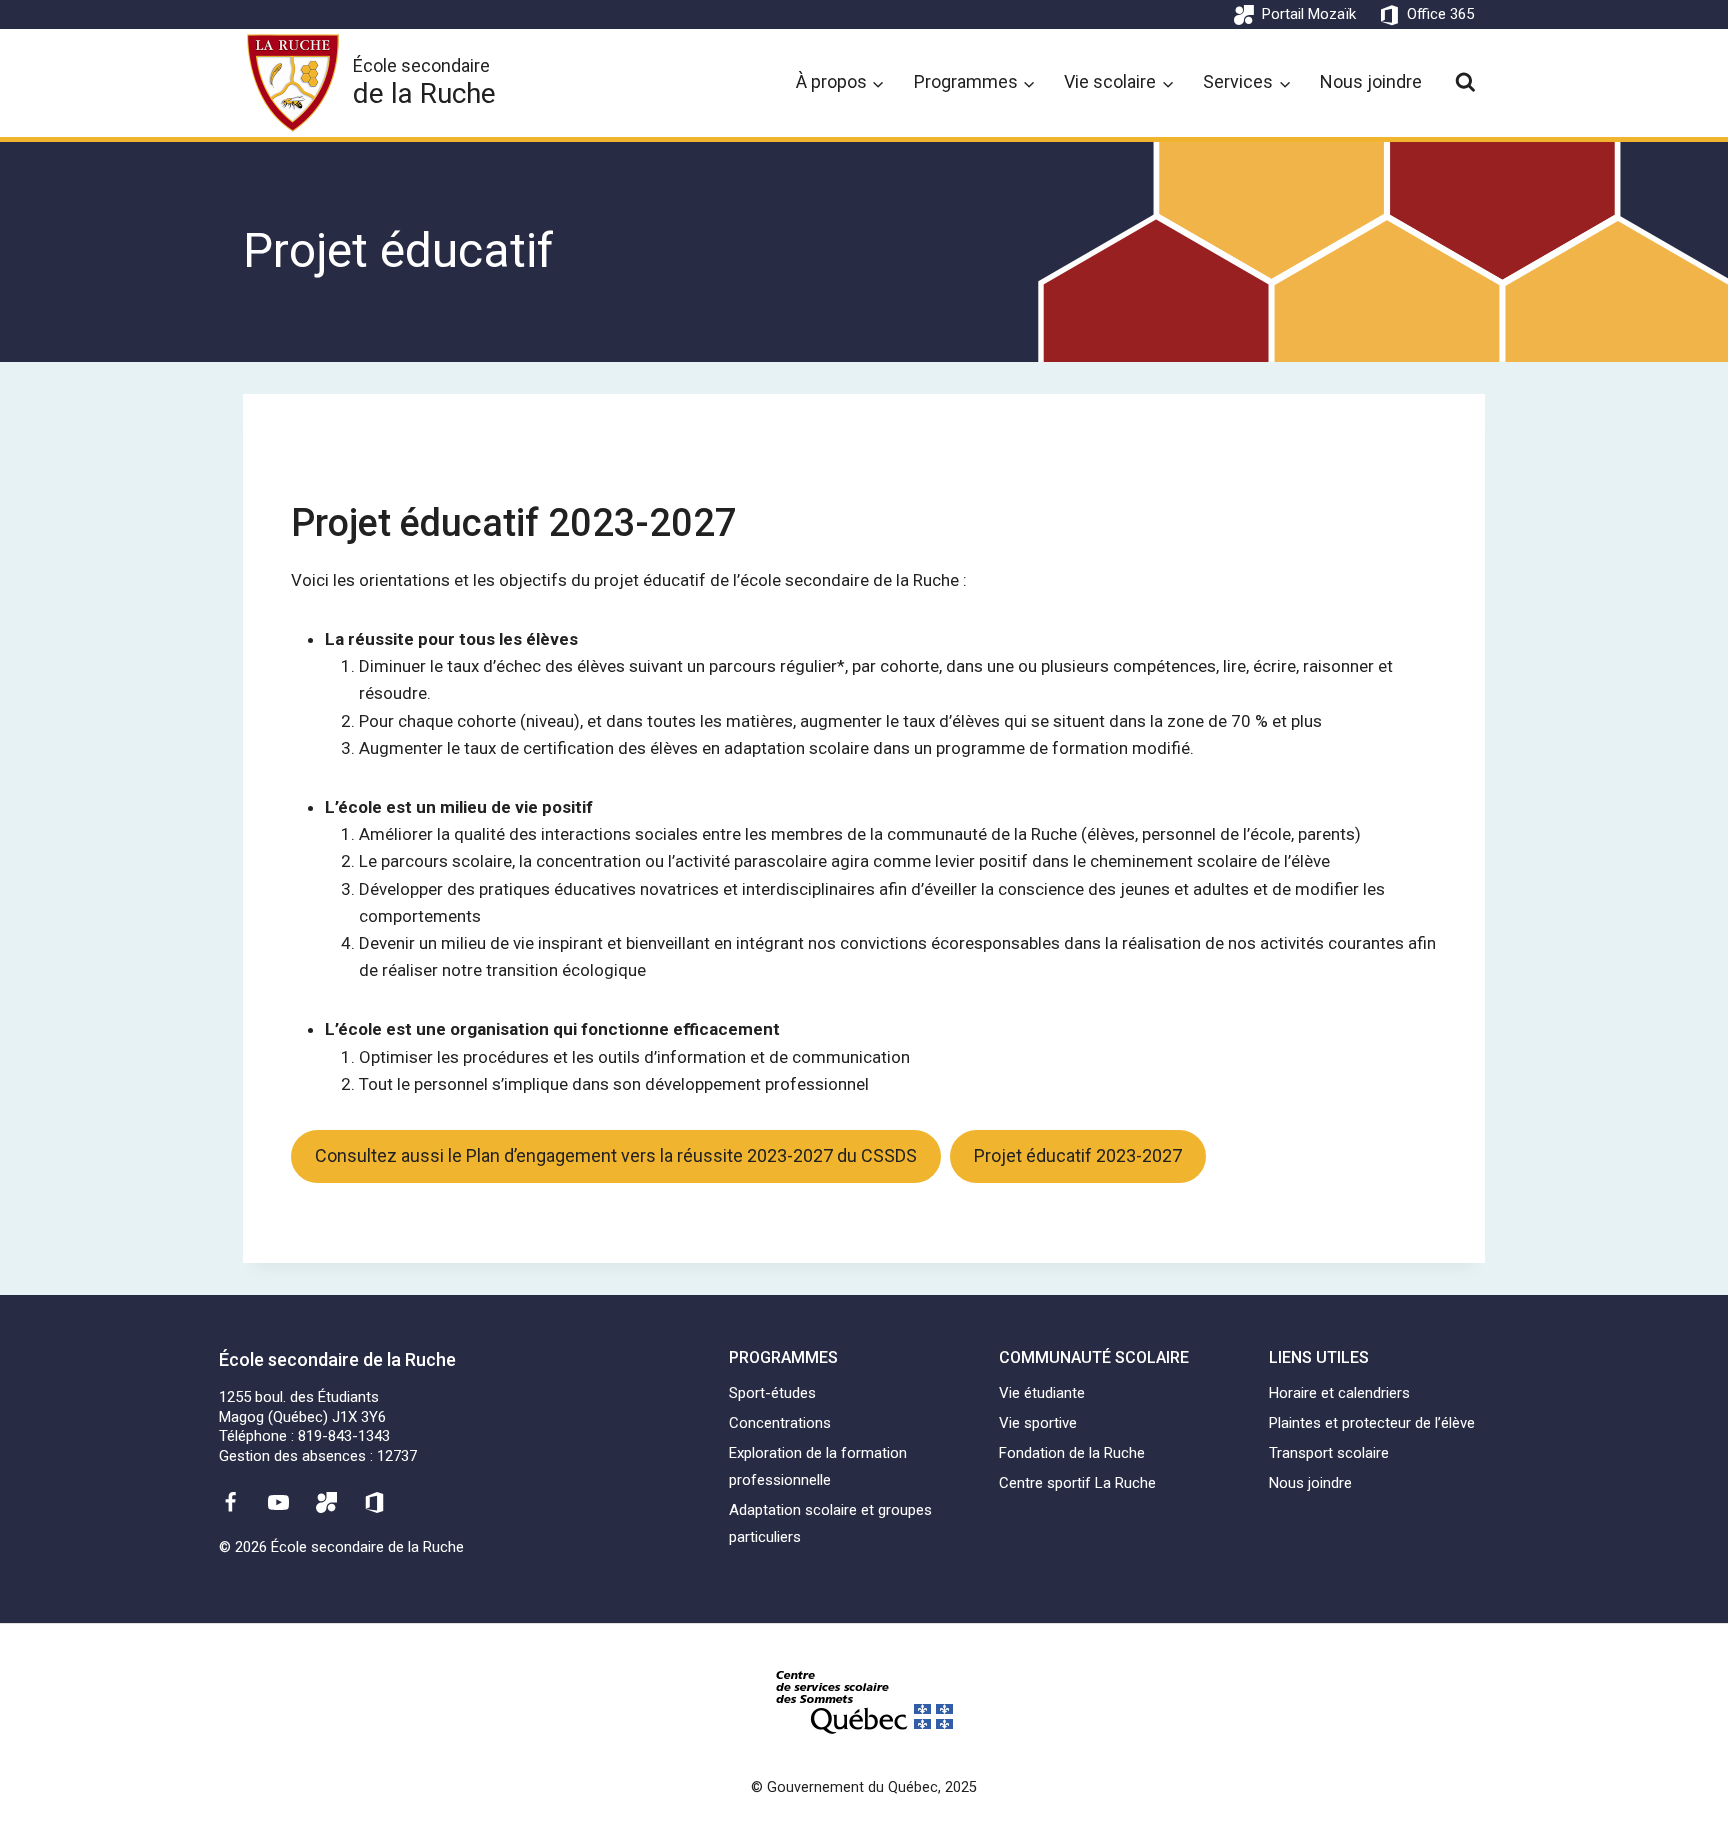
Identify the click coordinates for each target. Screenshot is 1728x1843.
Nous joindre (1371, 81)
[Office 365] (375, 1502)
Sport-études (772, 1393)
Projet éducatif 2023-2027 (1078, 1155)
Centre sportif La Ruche (1077, 1483)
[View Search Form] (1465, 82)
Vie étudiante (1042, 1393)
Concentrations (780, 1423)
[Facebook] (230, 1502)
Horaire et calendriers (1339, 1393)
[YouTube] (278, 1502)
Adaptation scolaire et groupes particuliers (830, 1523)
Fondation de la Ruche (1072, 1453)
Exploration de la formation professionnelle (818, 1466)
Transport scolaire (1329, 1453)
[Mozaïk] (327, 1502)
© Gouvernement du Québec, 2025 (864, 1787)
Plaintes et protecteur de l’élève (1372, 1423)
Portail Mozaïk (1309, 14)
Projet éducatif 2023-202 (503, 523)
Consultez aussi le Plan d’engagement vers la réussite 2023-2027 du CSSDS (616, 1155)
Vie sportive (1038, 1423)
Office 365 (1440, 14)
